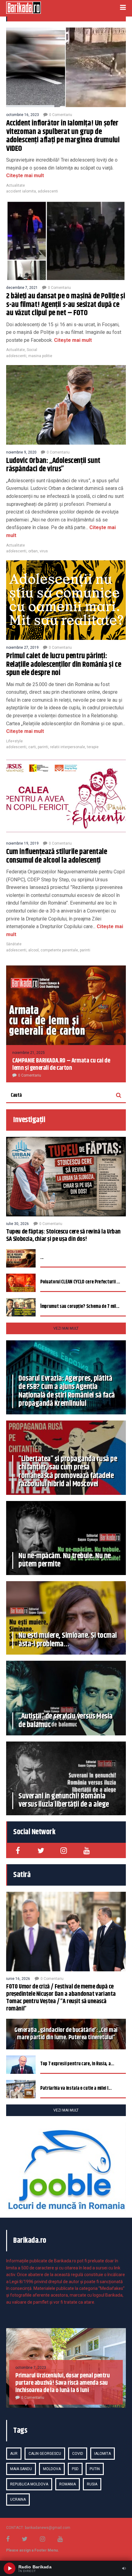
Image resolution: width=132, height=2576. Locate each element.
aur (14, 2454)
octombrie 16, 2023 (23, 115)
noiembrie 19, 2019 (22, 843)
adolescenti (48, 191)
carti (32, 747)
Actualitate (16, 185)
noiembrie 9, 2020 (21, 452)
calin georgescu (45, 2454)
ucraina (18, 2499)
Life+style (14, 741)
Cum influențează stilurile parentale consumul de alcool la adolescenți (57, 856)
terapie (93, 747)
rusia (92, 2484)
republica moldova (29, 2484)
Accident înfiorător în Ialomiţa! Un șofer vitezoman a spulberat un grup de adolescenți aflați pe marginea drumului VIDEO (63, 136)
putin (95, 2469)
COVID (78, 2454)
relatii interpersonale (68, 747)
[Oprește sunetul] (124, 2568)
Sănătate (14, 944)
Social (32, 350)
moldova (52, 2469)
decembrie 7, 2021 (22, 288)
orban (33, 551)
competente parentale (59, 950)
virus (44, 551)
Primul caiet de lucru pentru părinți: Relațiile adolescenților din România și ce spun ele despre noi (64, 665)
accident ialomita (21, 191)
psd (75, 2469)
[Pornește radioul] (10, 2568)
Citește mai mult (25, 175)
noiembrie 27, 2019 (22, 648)
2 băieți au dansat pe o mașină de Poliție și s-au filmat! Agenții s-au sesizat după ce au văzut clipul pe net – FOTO (66, 305)
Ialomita (103, 2454)
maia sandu (21, 2469)
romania (68, 2484)
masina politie (40, 356)
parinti (43, 747)
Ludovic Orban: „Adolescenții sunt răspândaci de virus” (53, 465)
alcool (33, 950)
